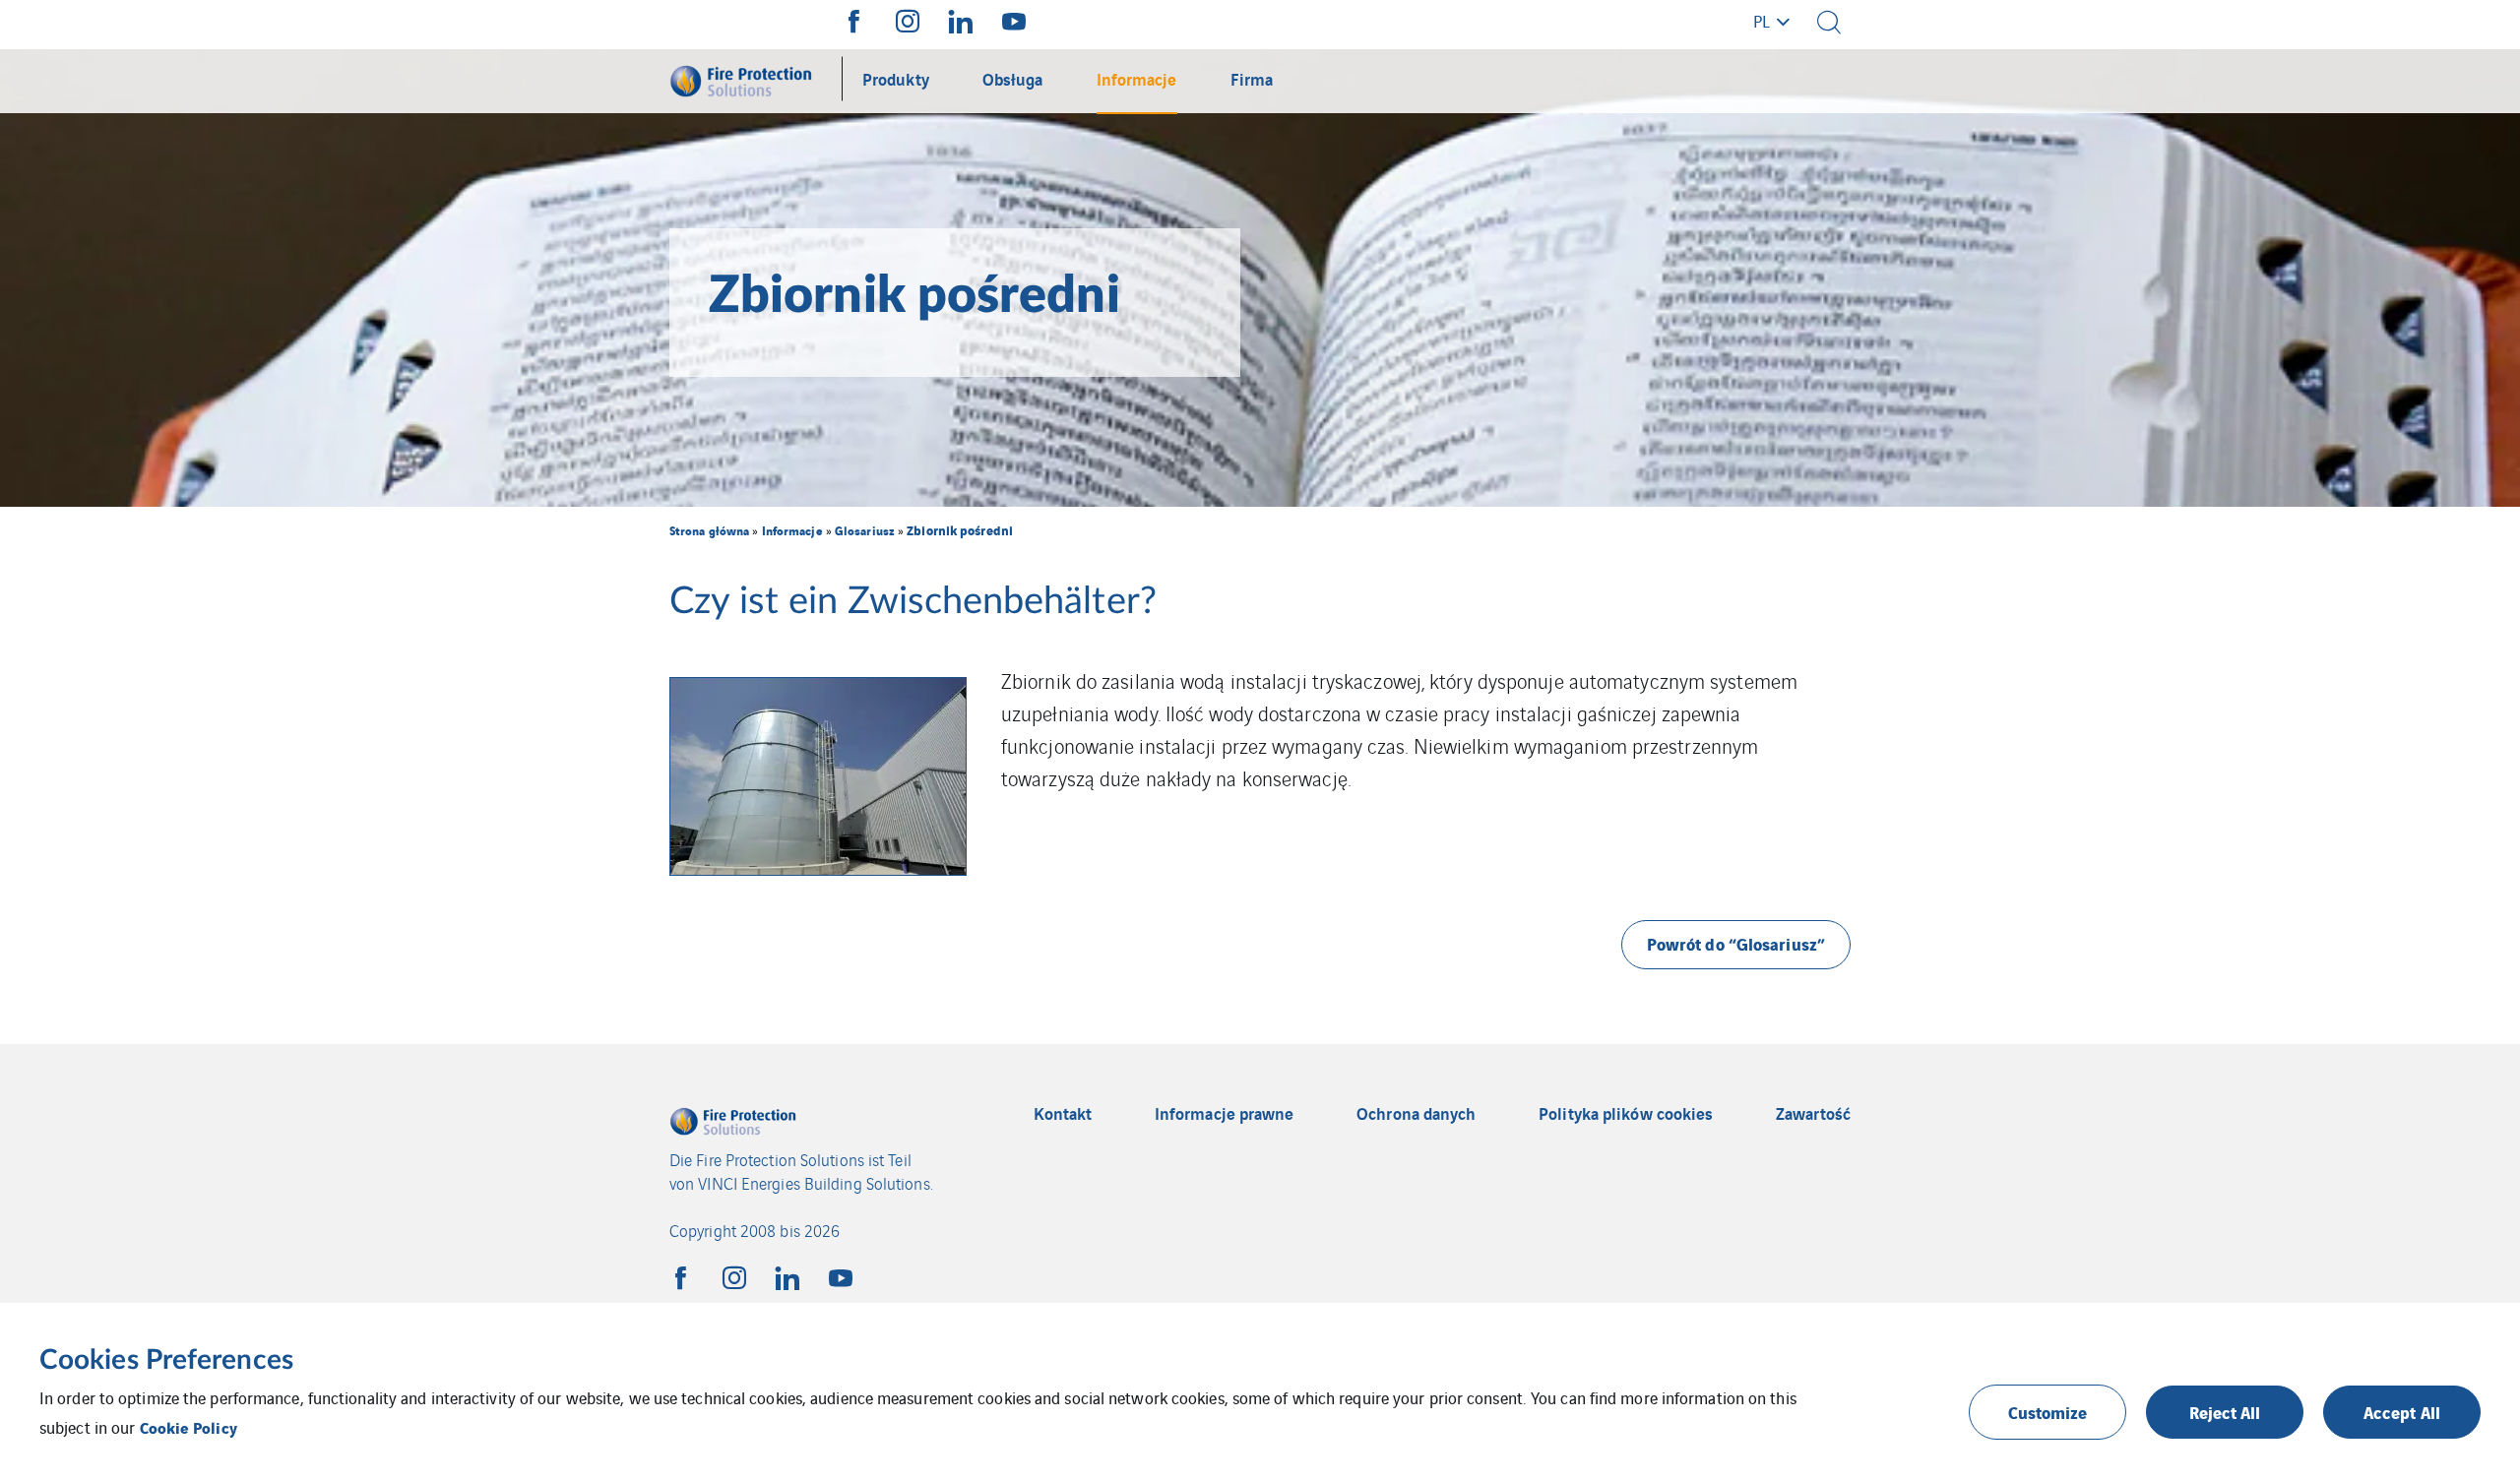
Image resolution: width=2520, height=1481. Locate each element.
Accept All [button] (2402, 1412)
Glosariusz (865, 530)
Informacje (1137, 78)
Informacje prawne (1225, 1113)
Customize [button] (2048, 1412)
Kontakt (1063, 1113)
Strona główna (709, 530)
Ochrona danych (1416, 1113)
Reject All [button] (2225, 1412)
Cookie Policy (189, 1427)
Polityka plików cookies (1626, 1113)
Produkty (896, 78)
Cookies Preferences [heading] (166, 1360)
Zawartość (1813, 1113)
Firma (1252, 78)
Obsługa (1013, 78)
